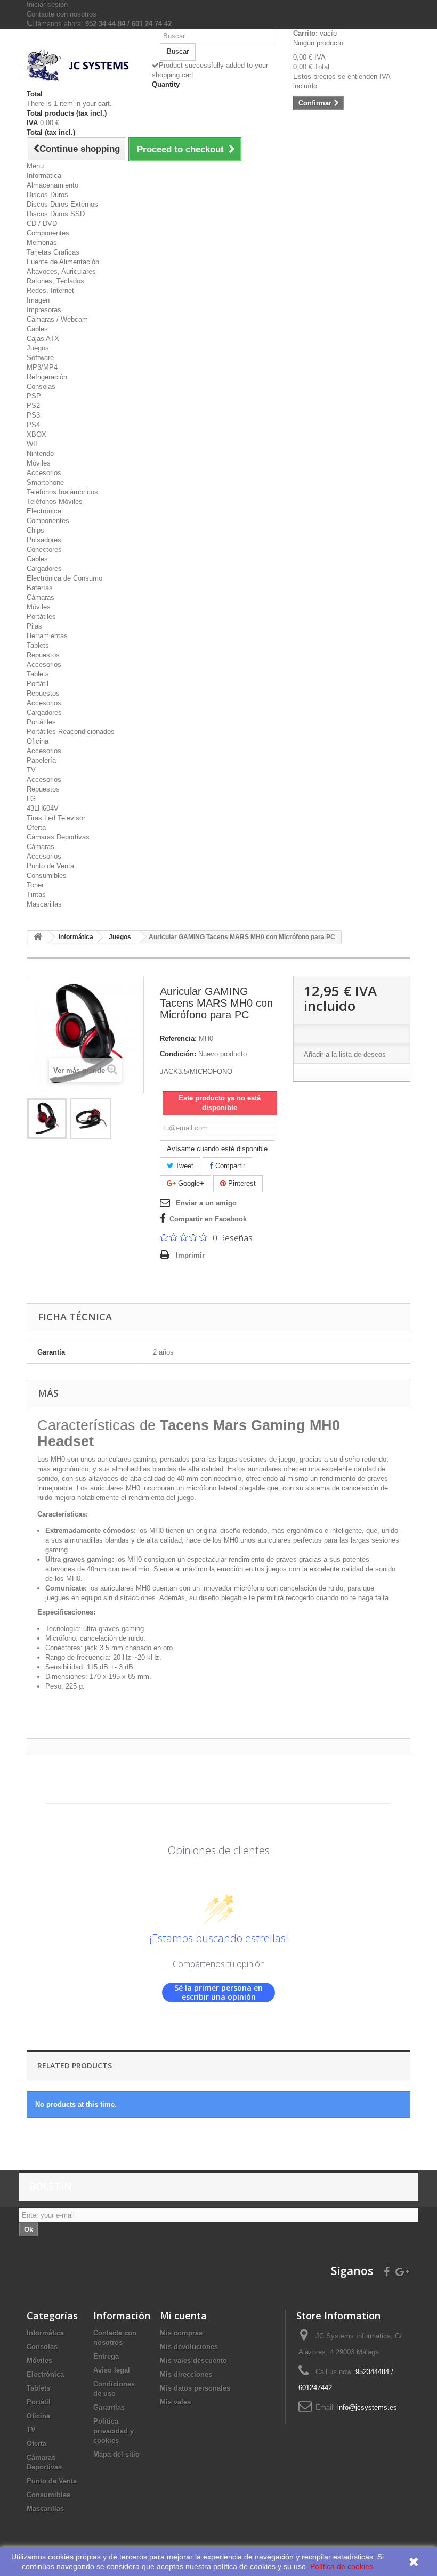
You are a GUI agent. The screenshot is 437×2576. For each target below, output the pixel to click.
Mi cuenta (183, 2316)
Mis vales (175, 2402)
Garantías (109, 2407)
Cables (37, 329)
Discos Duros (47, 195)
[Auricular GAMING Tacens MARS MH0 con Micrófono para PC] (47, 1119)
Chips (35, 530)
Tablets (38, 645)
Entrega (106, 2356)
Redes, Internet (50, 291)
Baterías (40, 588)
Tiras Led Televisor (56, 818)
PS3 (33, 415)
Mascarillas (44, 904)
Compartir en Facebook (208, 1219)
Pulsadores (44, 540)
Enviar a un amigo (206, 1203)
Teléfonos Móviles (55, 502)
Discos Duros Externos (62, 204)
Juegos (38, 348)
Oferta (36, 828)
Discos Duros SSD (56, 214)
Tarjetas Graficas (53, 252)
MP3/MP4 (42, 367)
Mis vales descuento (193, 2361)
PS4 (33, 425)
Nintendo (40, 454)
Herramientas (47, 636)
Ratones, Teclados (55, 281)
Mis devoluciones (189, 2347)
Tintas (36, 895)
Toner (35, 885)
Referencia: (178, 1038)
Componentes (48, 233)
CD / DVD (42, 223)
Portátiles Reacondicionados (71, 732)
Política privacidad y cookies (114, 2431)
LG (31, 799)
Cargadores (44, 569)
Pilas (34, 626)
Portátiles (41, 617)
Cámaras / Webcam (57, 319)
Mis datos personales (195, 2388)
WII (32, 444)
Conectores (44, 549)
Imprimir (190, 1255)
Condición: (178, 1054)
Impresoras (44, 310)
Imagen (38, 300)
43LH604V (43, 808)
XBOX (37, 434)
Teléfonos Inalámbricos (62, 492)
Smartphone (45, 482)
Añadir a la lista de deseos (345, 1054)
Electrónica (44, 511)
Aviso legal (112, 2370)
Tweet (183, 1166)
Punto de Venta (50, 866)
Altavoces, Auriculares (61, 271)
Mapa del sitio (116, 2454)
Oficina (38, 741)
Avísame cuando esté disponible (217, 1149)
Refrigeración (47, 377)
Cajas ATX (43, 339)
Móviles (39, 463)
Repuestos (43, 655)
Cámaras (41, 597)
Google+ (190, 1183)
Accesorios (44, 473)
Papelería (41, 760)
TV (31, 770)
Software (40, 358)
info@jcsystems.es (367, 2407)
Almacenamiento (52, 185)
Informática (44, 176)
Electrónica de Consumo (64, 578)
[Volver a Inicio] (38, 937)
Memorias (42, 243)
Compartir (229, 1166)
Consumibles (47, 875)
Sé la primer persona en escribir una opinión (218, 1992)
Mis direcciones (186, 2374)
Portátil (38, 684)
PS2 (33, 406)
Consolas (41, 386)
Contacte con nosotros (62, 14)
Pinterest (241, 1183)
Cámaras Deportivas (58, 837)
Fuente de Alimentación (63, 262)
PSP (34, 396)
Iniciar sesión (47, 5)
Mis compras (181, 2333)
